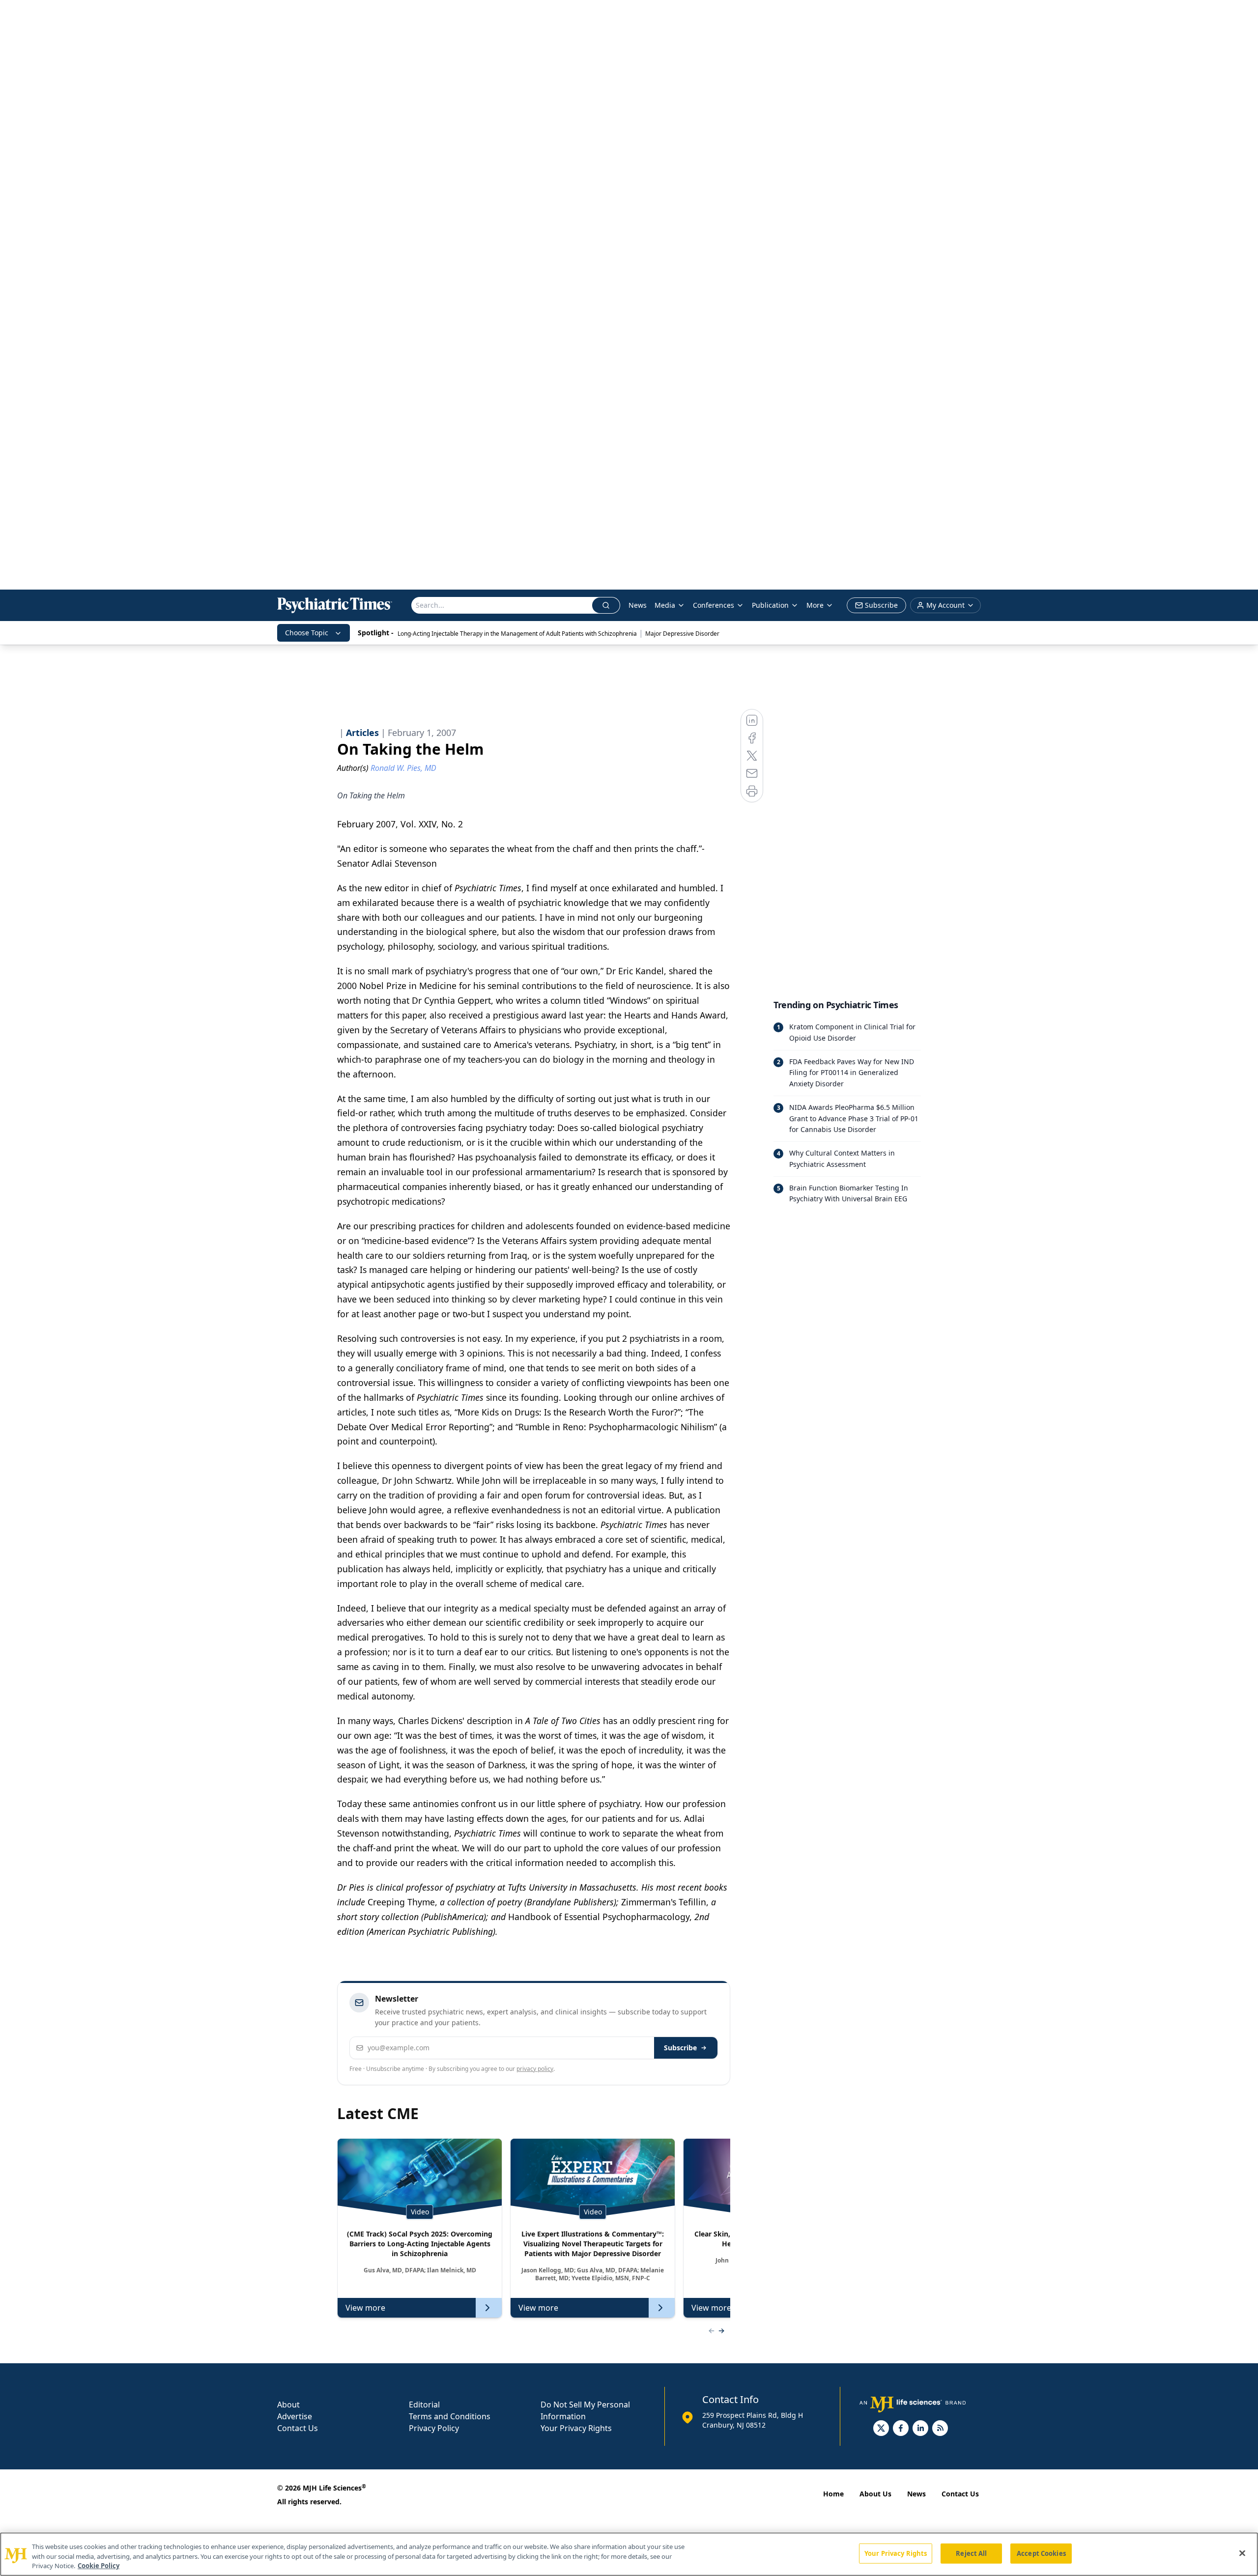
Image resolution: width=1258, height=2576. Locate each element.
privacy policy (535, 2069)
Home (833, 2494)
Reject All (971, 2553)
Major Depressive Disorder (682, 634)
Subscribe (680, 2048)
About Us (875, 2494)
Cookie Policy (99, 2566)
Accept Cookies (1041, 2553)
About (288, 2405)
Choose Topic (307, 633)
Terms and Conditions (450, 2416)
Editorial (424, 2405)
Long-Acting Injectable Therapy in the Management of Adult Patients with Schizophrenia (517, 634)
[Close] (1242, 2553)
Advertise (295, 2416)
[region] (629, 2554)
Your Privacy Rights (576, 2428)
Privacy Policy (434, 2428)
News (638, 605)
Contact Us (298, 2428)
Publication (770, 605)
